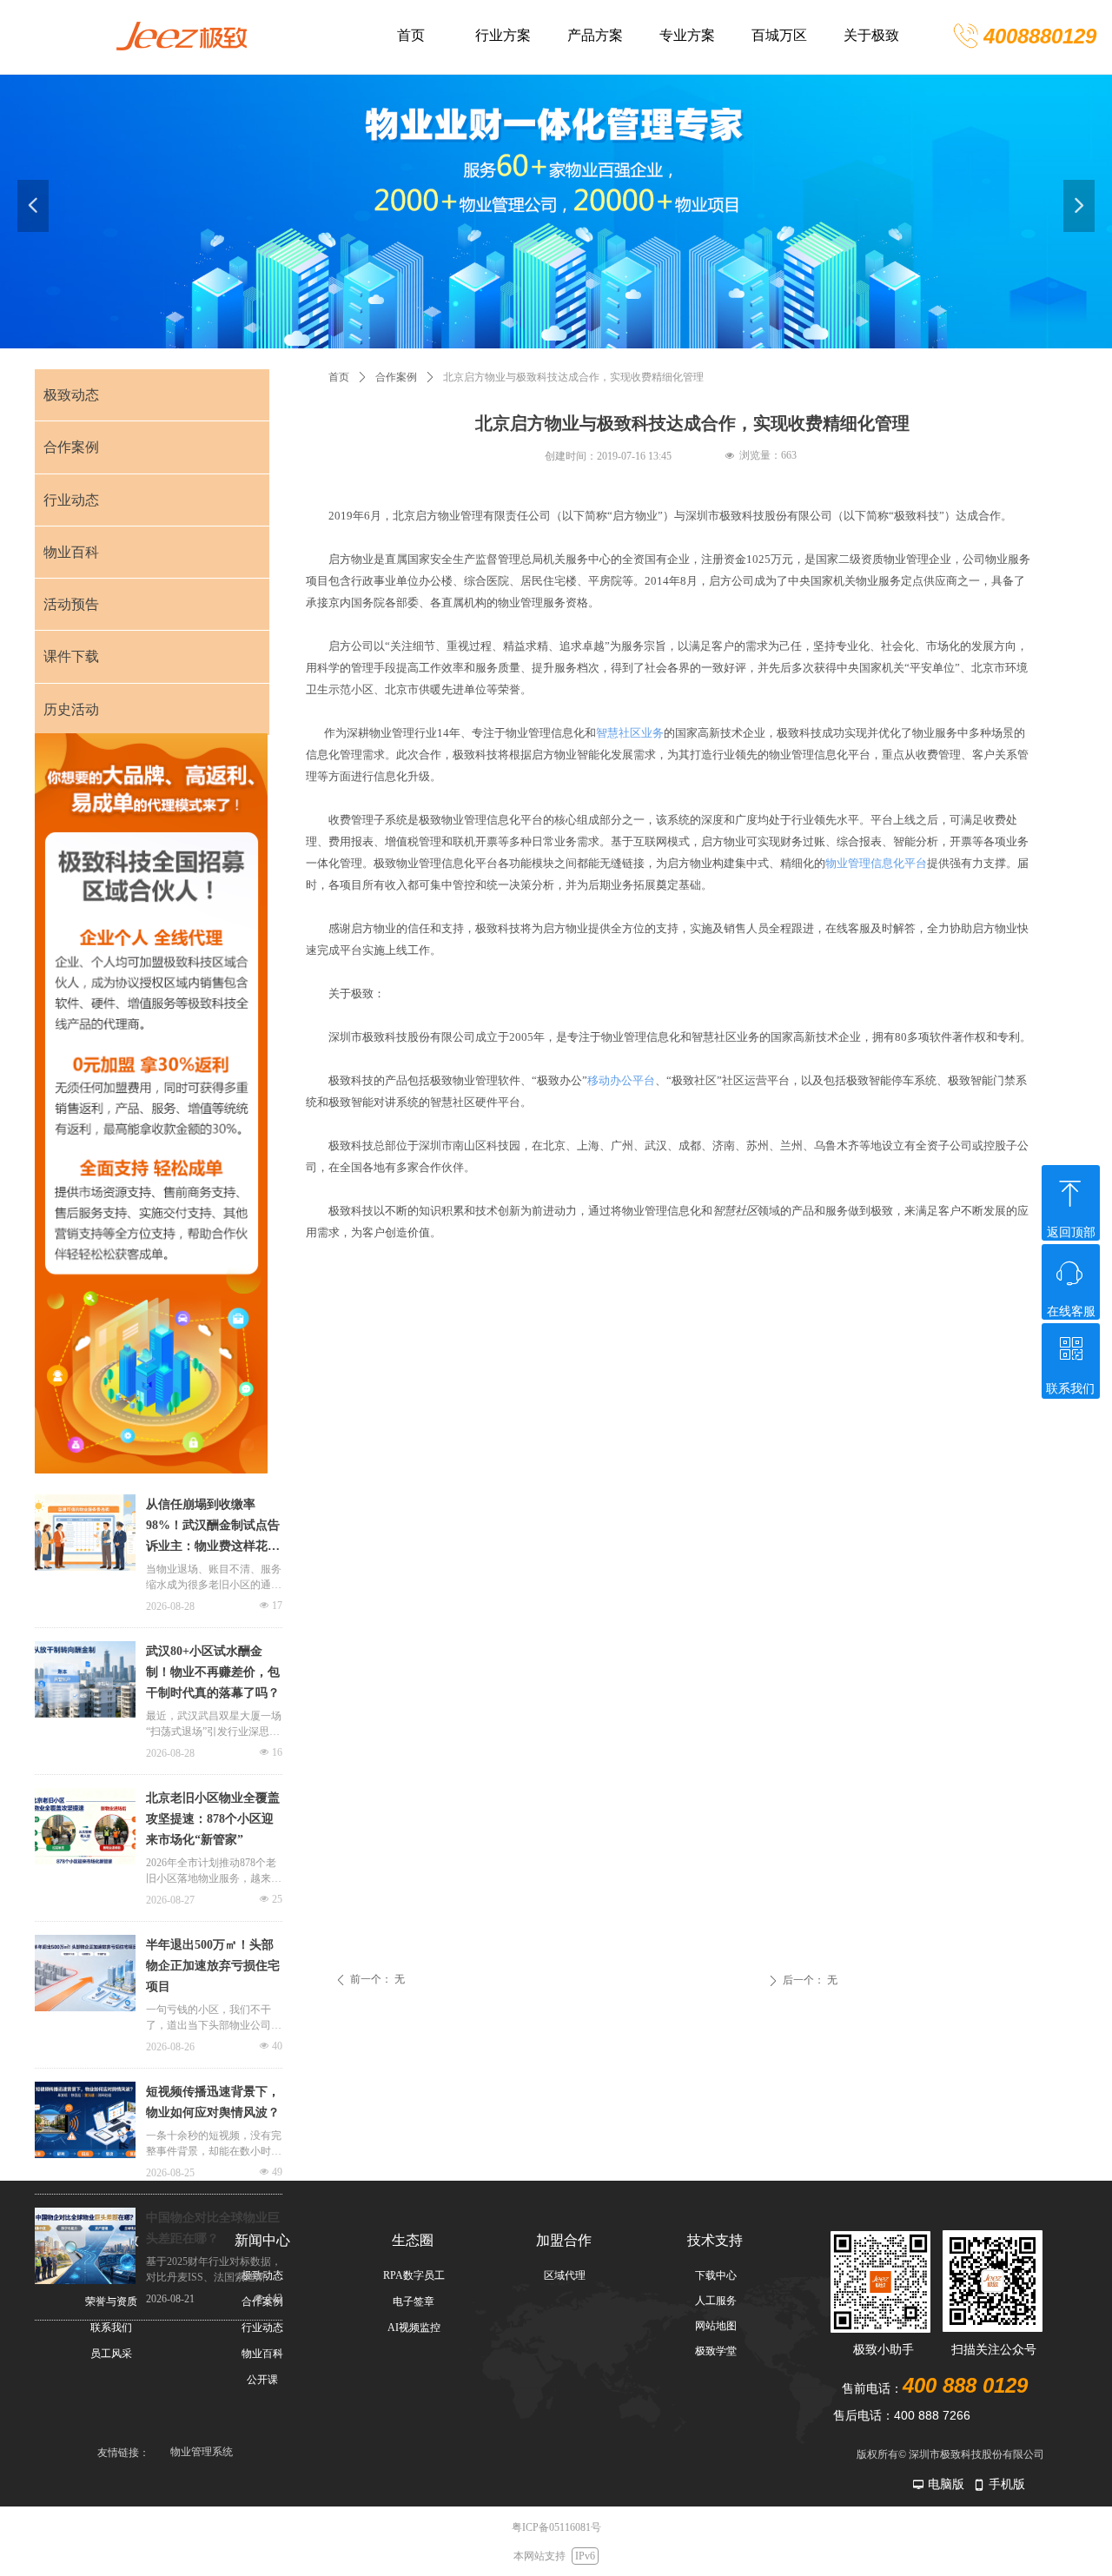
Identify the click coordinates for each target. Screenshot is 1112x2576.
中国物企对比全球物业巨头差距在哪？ (213, 2228)
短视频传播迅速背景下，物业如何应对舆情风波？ (213, 2102)
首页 (339, 377)
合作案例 (396, 377)
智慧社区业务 (630, 733)
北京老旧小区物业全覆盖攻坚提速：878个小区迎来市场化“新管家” (213, 1819)
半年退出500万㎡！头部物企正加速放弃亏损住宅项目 (213, 1966)
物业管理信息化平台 (876, 863)
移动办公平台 (621, 1080)
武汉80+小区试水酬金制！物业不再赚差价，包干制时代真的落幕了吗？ (213, 1672)
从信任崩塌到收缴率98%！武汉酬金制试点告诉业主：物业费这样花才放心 (213, 1527)
